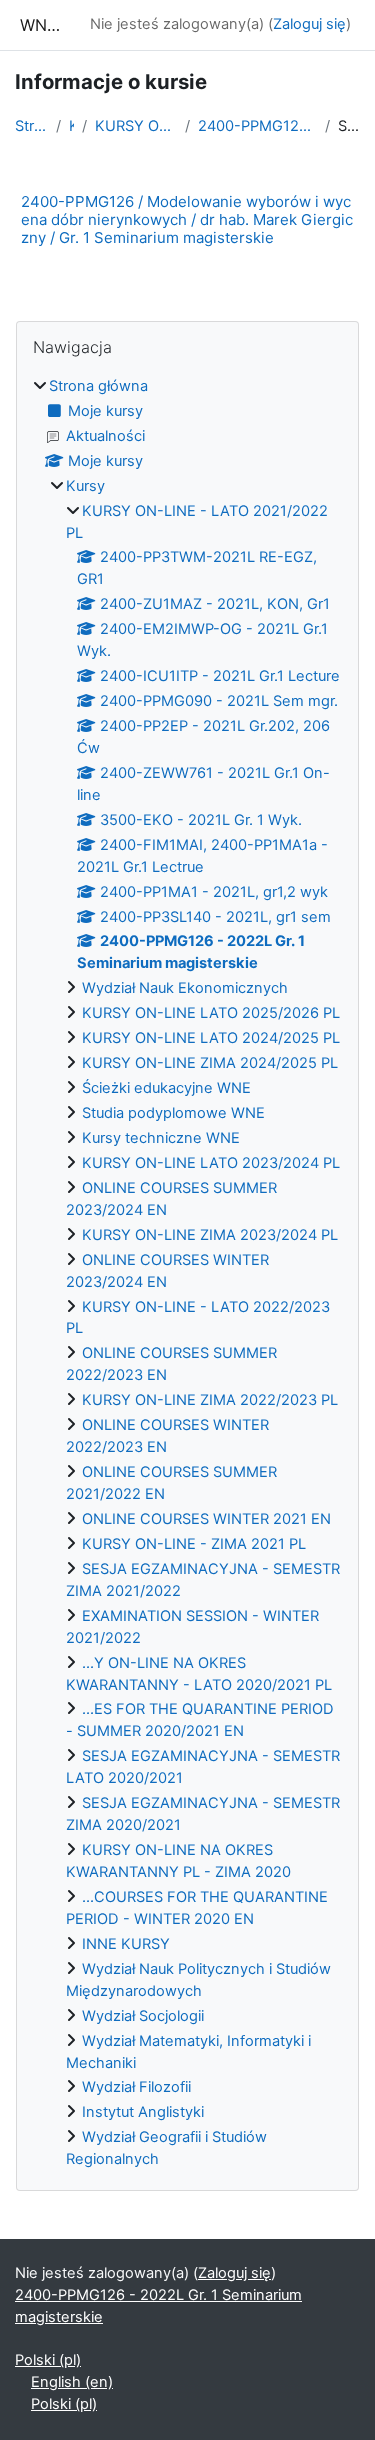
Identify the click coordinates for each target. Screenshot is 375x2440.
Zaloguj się (309, 24)
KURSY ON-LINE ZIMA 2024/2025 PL (210, 1063)
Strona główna (31, 126)
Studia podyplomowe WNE (173, 1113)
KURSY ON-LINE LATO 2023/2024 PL (211, 1163)
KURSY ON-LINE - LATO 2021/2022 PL (136, 126)
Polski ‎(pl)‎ (48, 2360)
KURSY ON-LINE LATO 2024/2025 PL (211, 1038)
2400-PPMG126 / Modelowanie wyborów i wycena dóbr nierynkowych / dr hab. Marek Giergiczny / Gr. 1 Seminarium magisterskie (187, 219)
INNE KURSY (126, 1944)
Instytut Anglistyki (143, 2112)
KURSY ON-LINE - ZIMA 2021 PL (194, 1544)
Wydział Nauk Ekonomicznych (185, 988)
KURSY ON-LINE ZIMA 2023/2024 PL (210, 1235)
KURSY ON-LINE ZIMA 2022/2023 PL (210, 1400)
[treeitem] (187, 1273)
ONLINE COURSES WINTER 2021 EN (206, 1519)
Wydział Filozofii (136, 2087)
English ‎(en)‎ (72, 2382)
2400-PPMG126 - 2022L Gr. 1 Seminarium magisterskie (258, 126)
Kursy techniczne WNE (161, 1138)
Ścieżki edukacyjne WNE (166, 1088)
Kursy (71, 126)
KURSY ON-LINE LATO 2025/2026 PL (211, 1013)
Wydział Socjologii (143, 2016)
